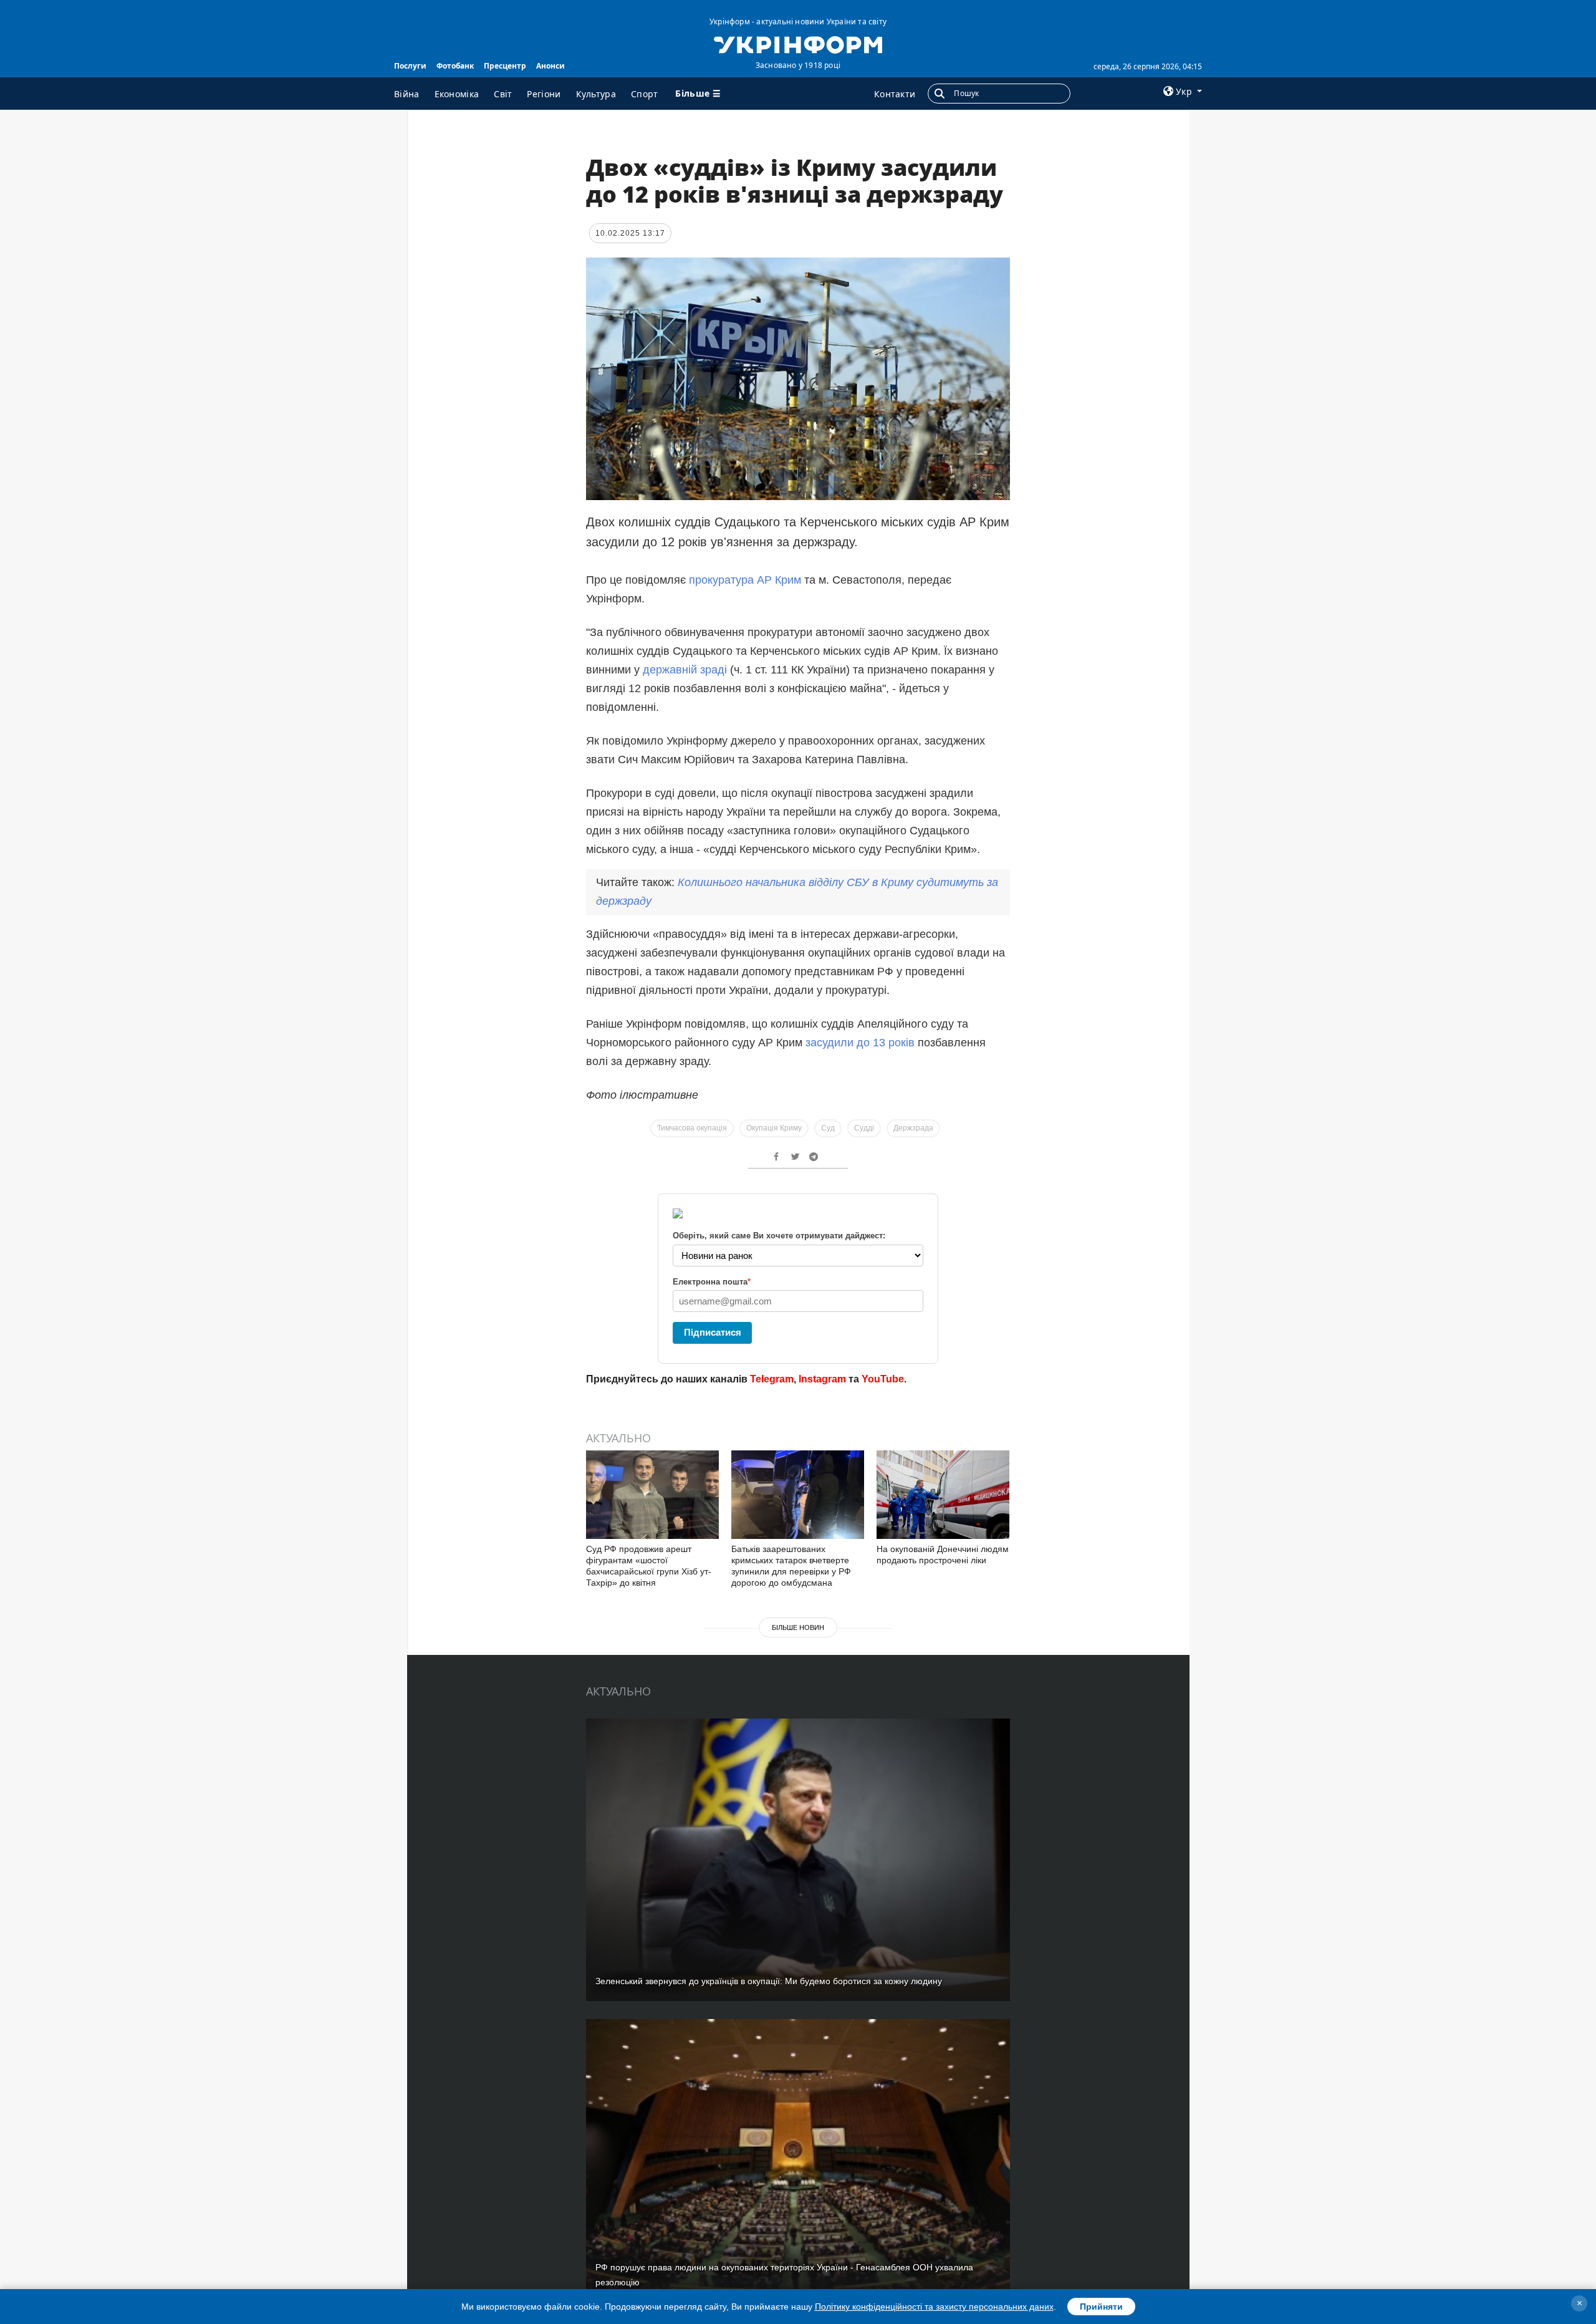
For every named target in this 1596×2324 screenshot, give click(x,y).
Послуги (410, 66)
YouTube (883, 1379)
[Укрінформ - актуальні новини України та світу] (798, 44)
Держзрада (913, 1128)
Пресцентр (505, 66)
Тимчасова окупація (692, 1128)
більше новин (798, 1627)
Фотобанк (455, 66)
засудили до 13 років (860, 1043)
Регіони (544, 94)
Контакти (895, 94)
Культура (596, 94)
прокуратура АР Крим (747, 580)
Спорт (645, 94)
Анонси (550, 66)
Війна (407, 94)
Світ (503, 94)
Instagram (822, 1379)
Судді (864, 1128)
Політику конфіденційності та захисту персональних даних (934, 2307)
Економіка (457, 94)
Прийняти (1101, 2307)
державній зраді (685, 670)
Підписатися (713, 1332)
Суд (828, 1128)
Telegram (772, 1379)
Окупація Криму (774, 1128)
